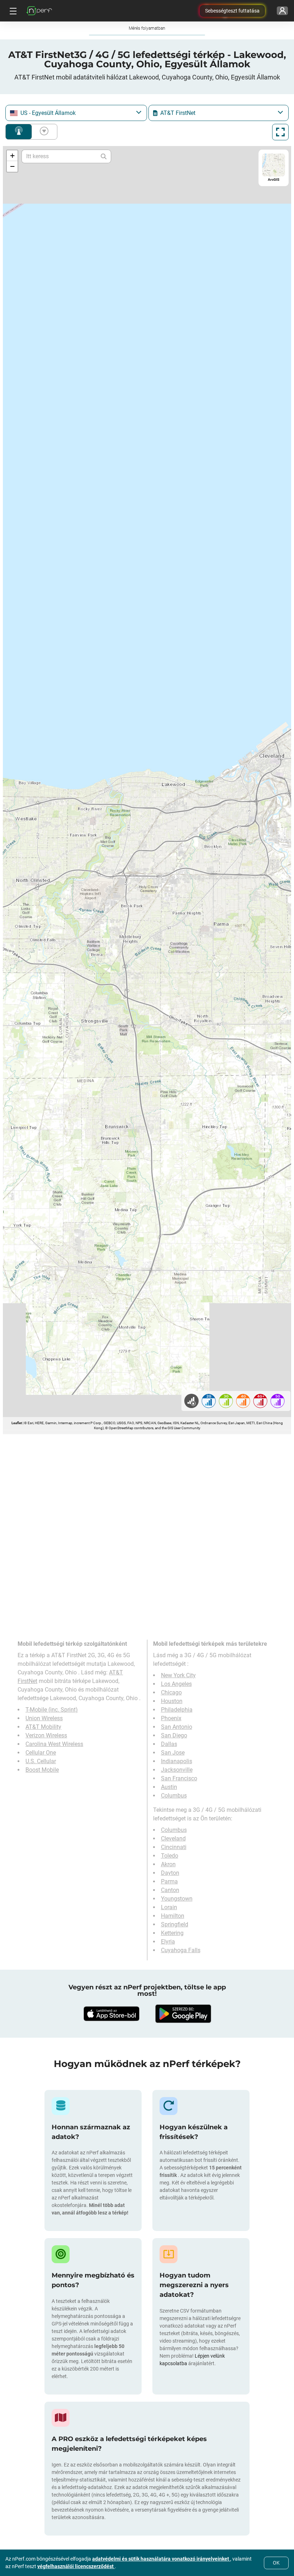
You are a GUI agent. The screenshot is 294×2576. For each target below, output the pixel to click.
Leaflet (17, 1423)
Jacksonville (177, 1770)
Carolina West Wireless (54, 1744)
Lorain (169, 1907)
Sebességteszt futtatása (232, 11)
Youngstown (177, 1899)
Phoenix (171, 1718)
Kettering (172, 1933)
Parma (169, 1881)
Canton (170, 1890)
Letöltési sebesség (43, 132)
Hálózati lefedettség (19, 132)
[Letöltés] (111, 2014)
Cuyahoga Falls (181, 1950)
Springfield (175, 1924)
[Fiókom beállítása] (282, 11)
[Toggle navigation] (12, 11)
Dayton (170, 1873)
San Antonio (177, 1727)
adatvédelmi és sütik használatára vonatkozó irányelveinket (161, 2559)
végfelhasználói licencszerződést (76, 2566)
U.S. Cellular (41, 1761)
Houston (172, 1701)
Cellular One (41, 1753)
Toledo (170, 1856)
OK (276, 2563)
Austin (169, 1787)
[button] (12, 156)
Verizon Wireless (46, 1735)
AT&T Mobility (43, 1727)
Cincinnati (174, 1847)
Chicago (171, 1692)
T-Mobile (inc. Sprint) (52, 1710)
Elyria (168, 1942)
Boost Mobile (42, 1770)
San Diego (174, 1735)
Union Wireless (44, 1718)
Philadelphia (177, 1710)
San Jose (173, 1753)
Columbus (174, 1796)
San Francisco (179, 1778)
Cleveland (173, 1838)
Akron (168, 1864)
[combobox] (76, 113)
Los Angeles (176, 1684)
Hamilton (173, 1916)
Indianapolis (177, 1761)
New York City (178, 1675)
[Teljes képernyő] (280, 132)
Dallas (169, 1744)
